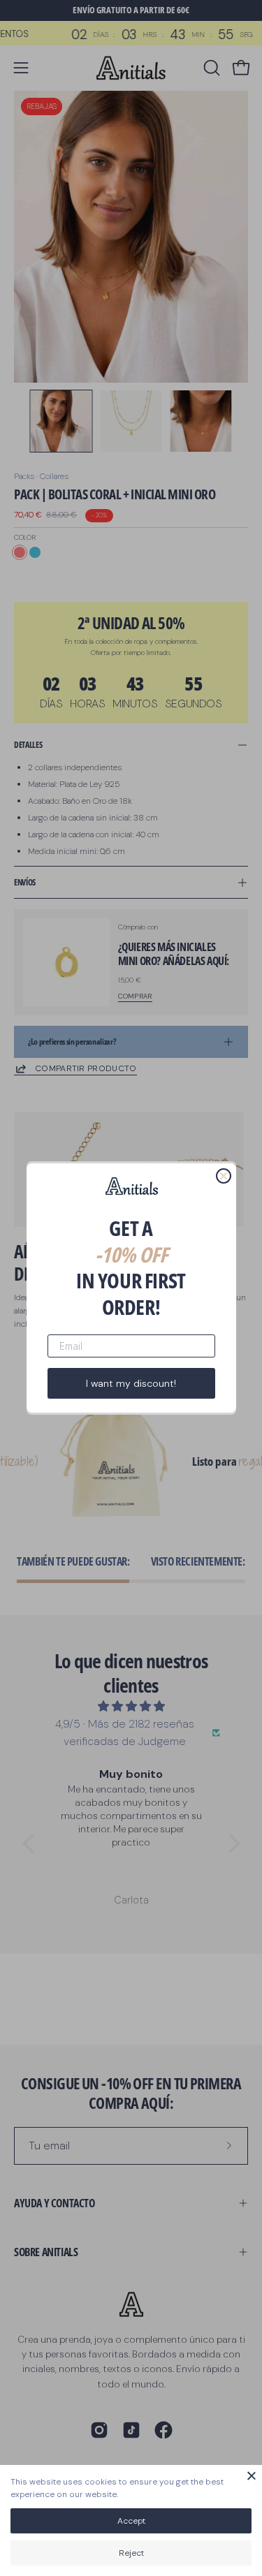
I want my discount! (131, 1383)
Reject (131, 2553)
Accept (131, 2521)
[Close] (252, 2475)
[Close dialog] (224, 1176)
